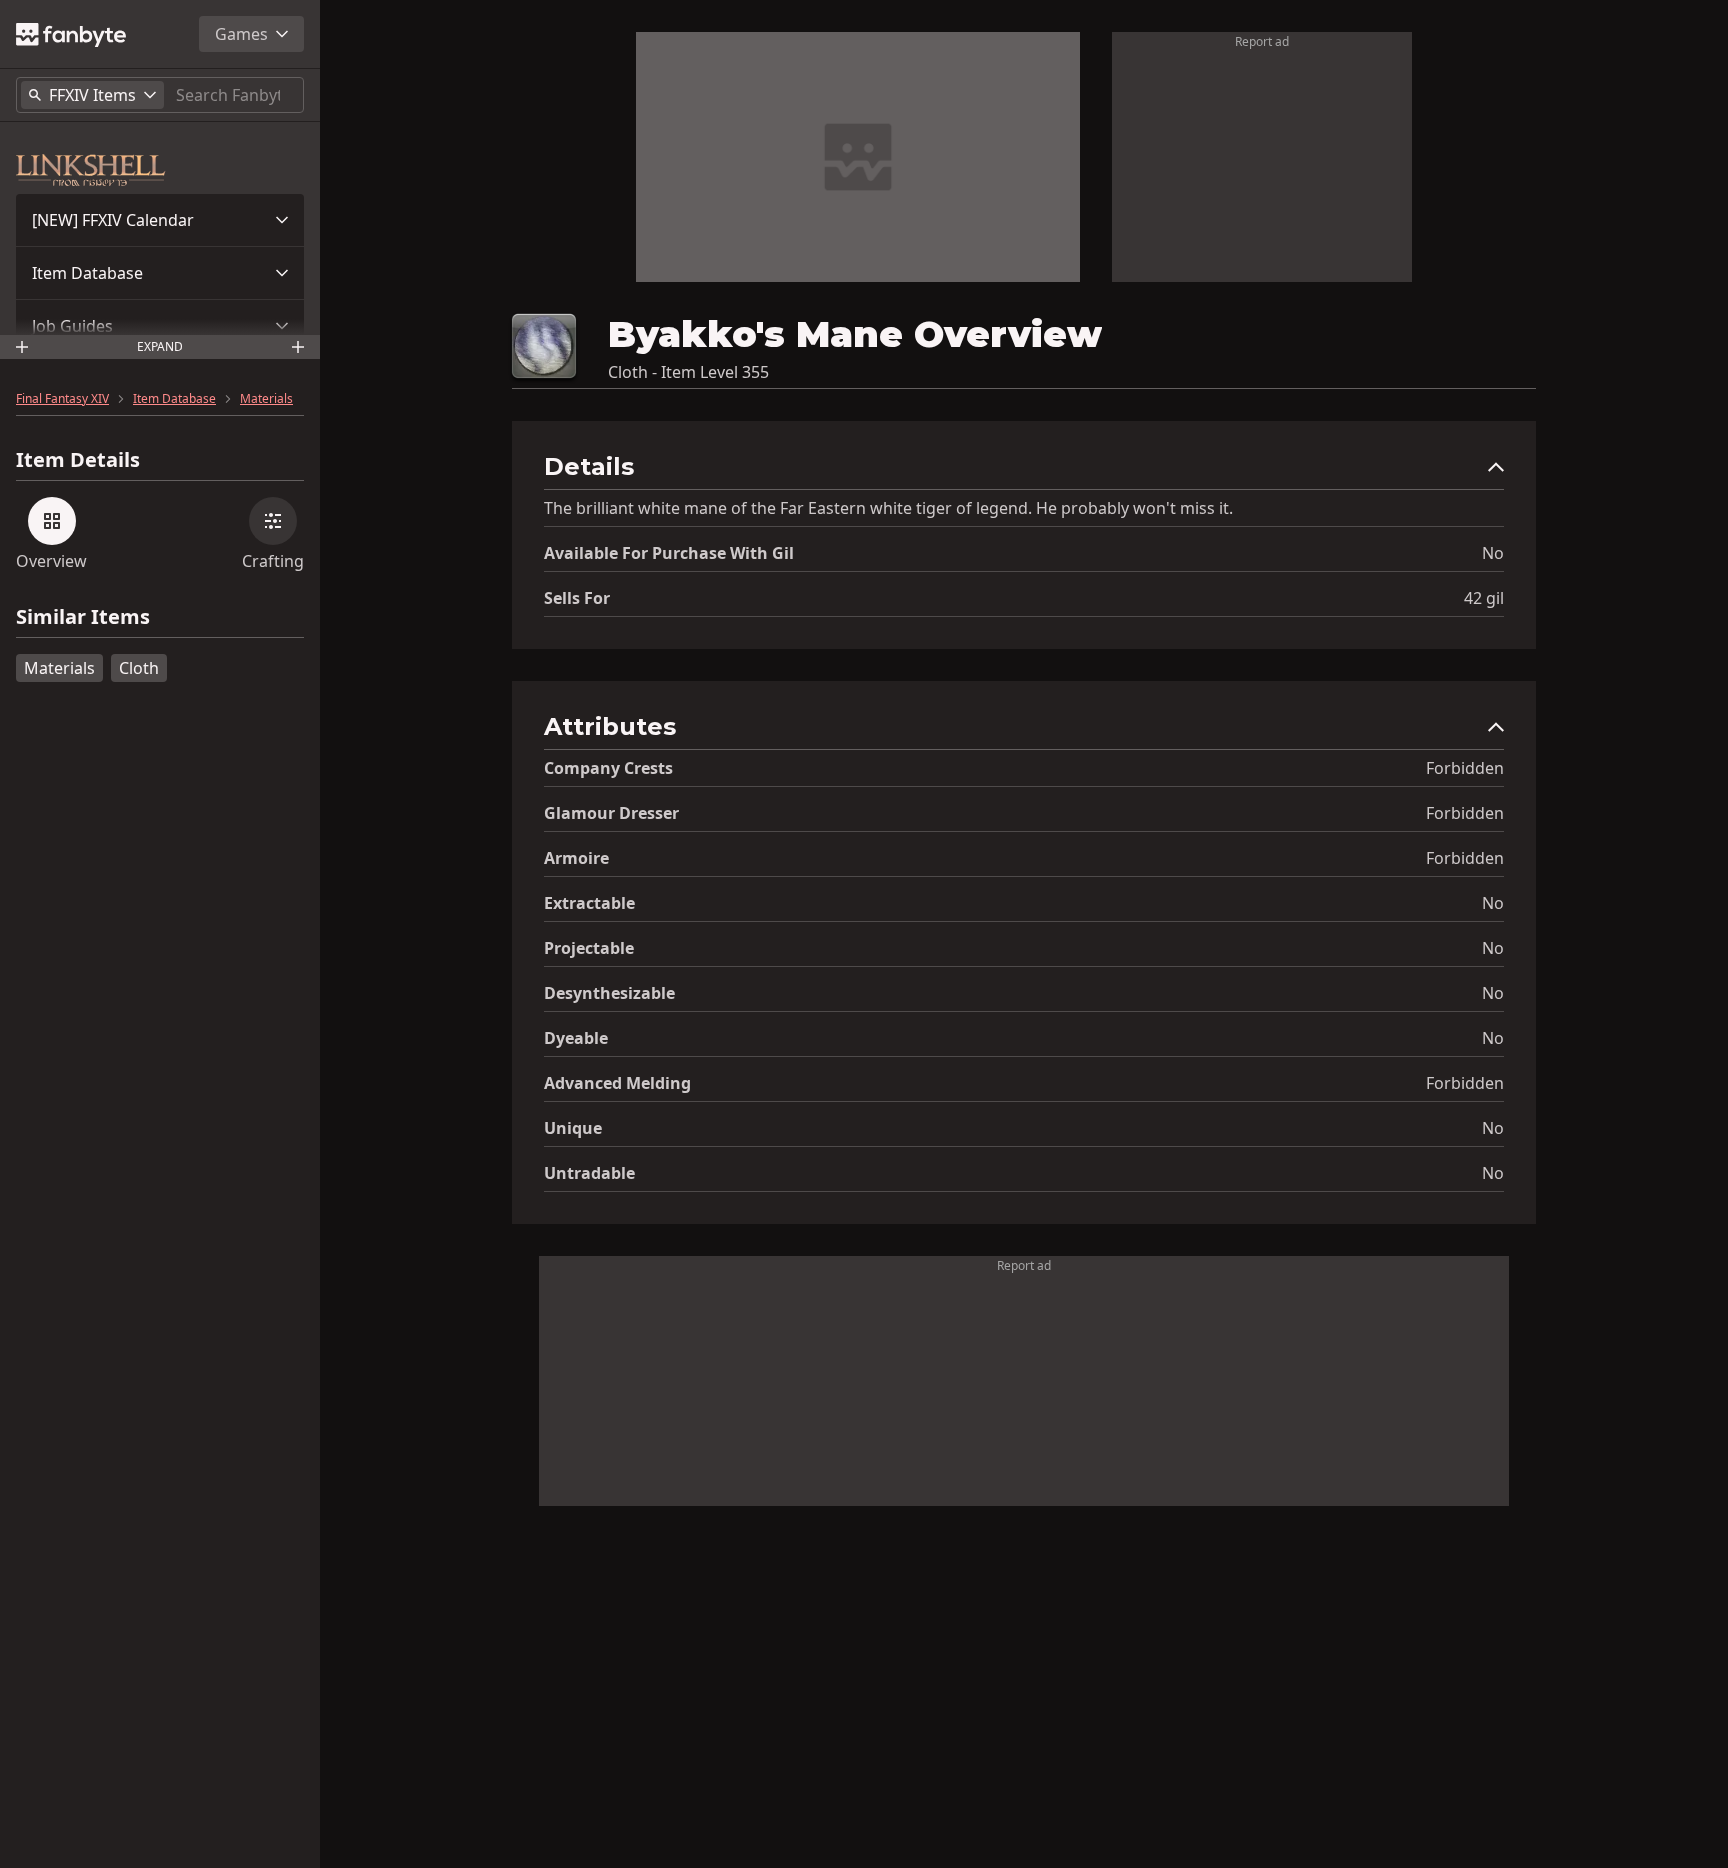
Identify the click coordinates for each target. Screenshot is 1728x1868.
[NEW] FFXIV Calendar (113, 220)
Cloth (139, 668)
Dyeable (576, 1038)
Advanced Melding (617, 1083)
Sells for (577, 598)
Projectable (589, 948)
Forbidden (1465, 768)
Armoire (576, 858)
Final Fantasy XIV (62, 399)
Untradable (589, 1173)
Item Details (78, 460)
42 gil (1484, 598)
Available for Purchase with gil (669, 553)
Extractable (589, 903)
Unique (573, 1128)
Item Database (87, 273)
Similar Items (83, 617)
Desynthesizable (609, 993)
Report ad (1262, 41)
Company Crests (608, 768)
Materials (266, 399)
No (1493, 553)
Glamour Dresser (611, 813)
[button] (160, 220)
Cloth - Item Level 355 (688, 372)
